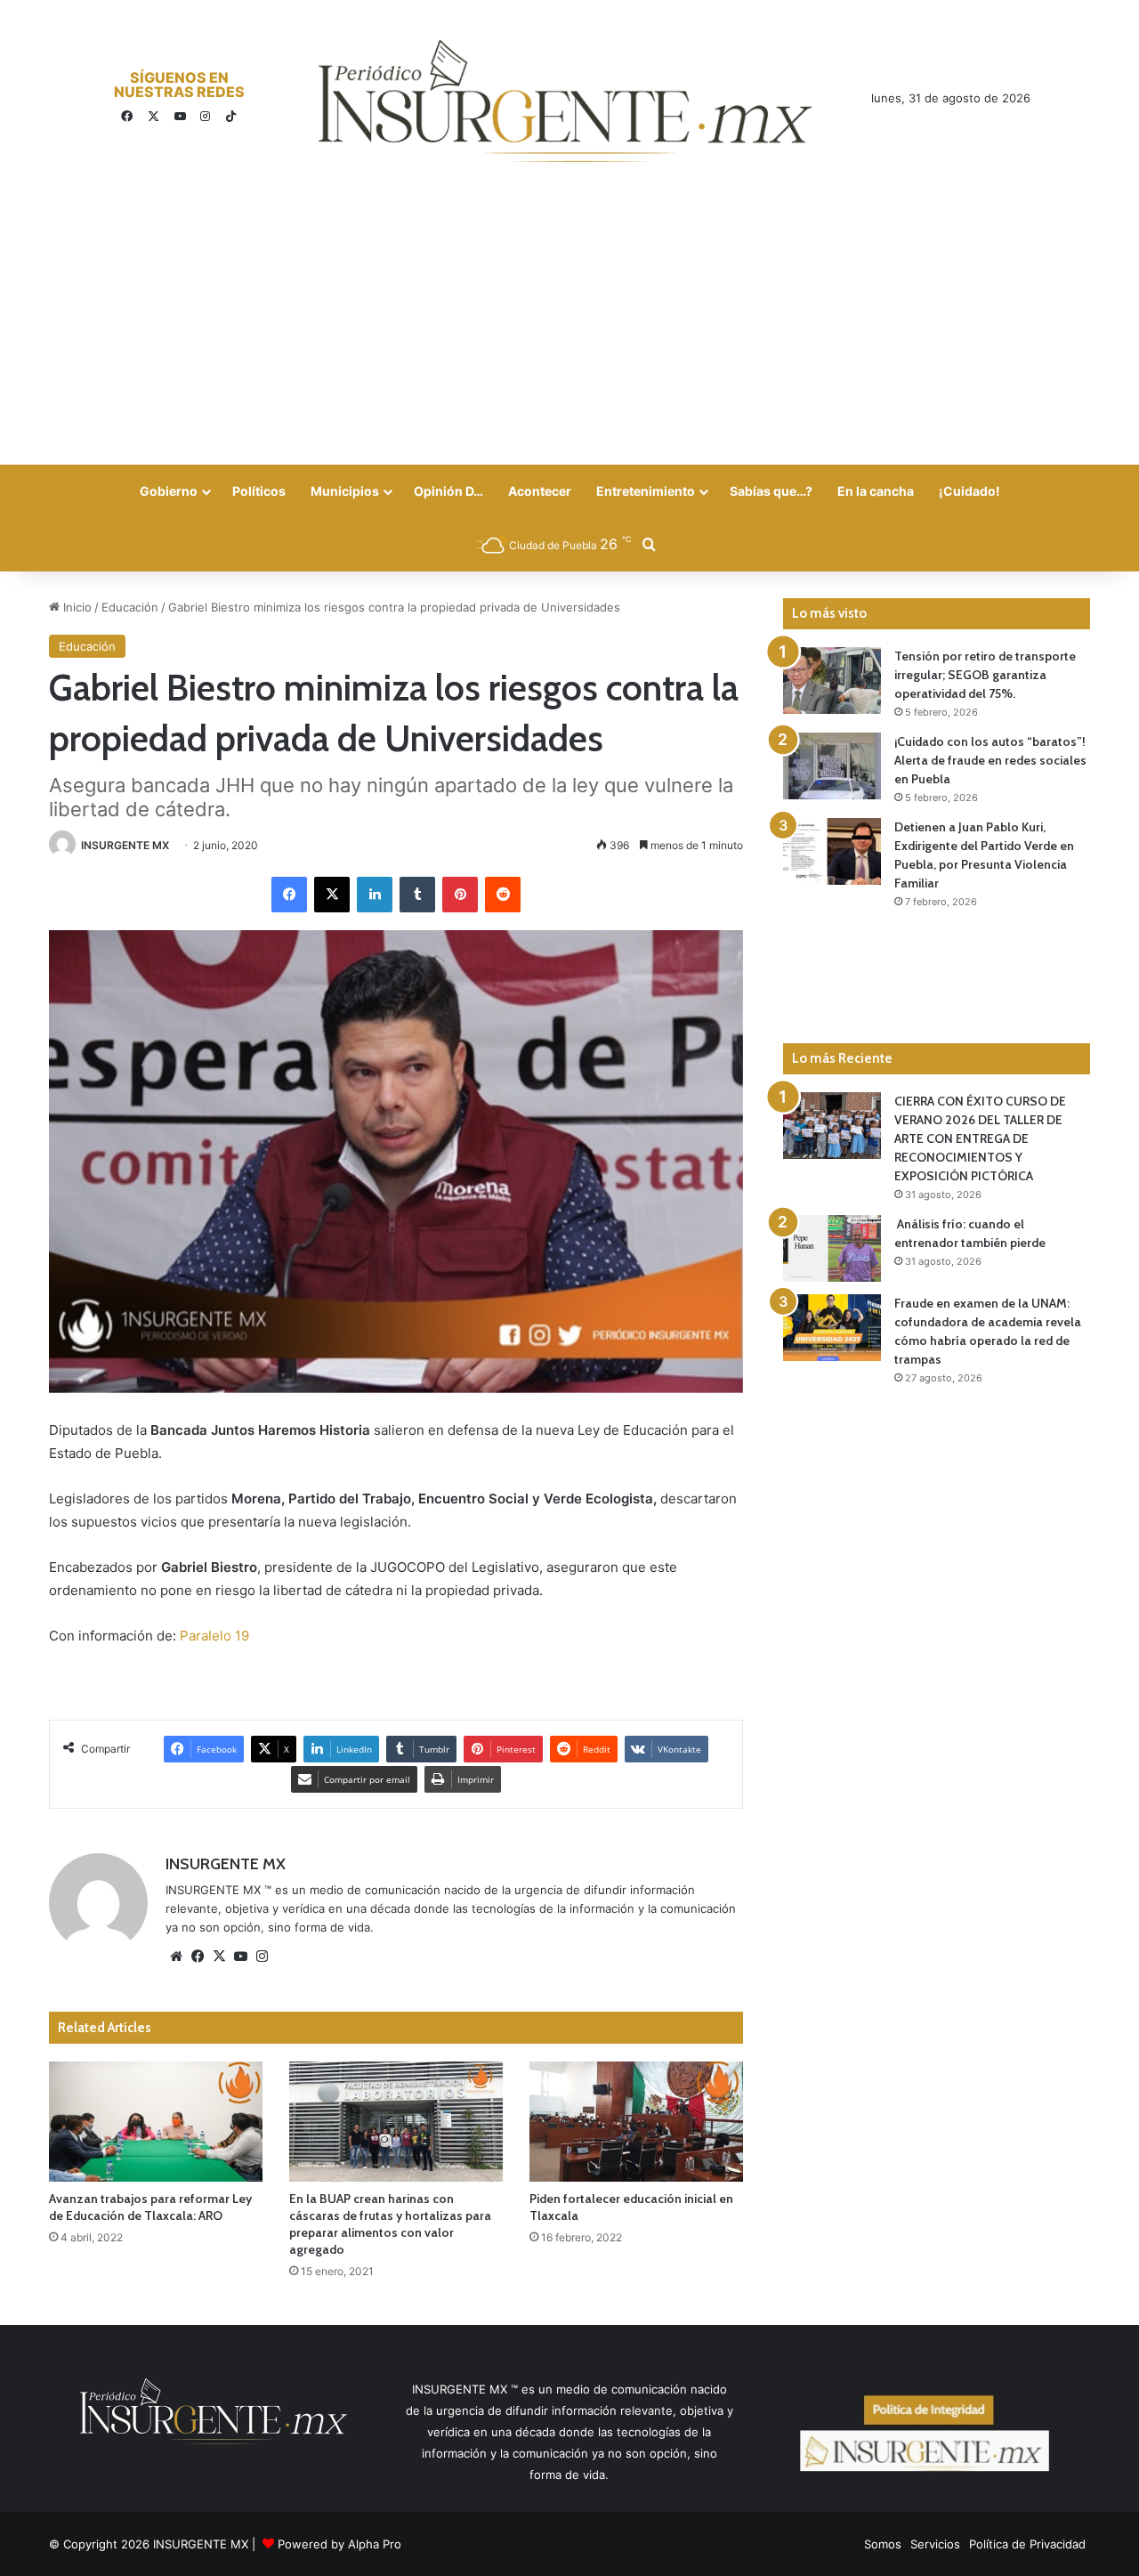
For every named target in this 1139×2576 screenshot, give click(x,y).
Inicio (76, 607)
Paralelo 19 (214, 1636)
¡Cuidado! (969, 491)
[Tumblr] (417, 895)
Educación (130, 607)
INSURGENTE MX (125, 845)
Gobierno (169, 491)
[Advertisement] (569, 331)
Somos (883, 2544)
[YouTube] (240, 1956)
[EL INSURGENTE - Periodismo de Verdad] (565, 101)
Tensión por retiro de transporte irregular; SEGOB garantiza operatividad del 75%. (985, 675)
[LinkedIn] (375, 895)
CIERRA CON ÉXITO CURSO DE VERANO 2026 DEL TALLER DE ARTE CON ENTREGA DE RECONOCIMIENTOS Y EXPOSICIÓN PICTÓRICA (980, 1138)
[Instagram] (262, 1956)
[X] (332, 895)
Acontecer (540, 491)
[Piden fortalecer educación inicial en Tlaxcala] (636, 2122)
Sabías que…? (771, 491)
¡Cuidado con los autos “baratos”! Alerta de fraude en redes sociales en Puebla (990, 760)
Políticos (259, 491)
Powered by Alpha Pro (339, 2544)
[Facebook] (289, 895)
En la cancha (876, 491)
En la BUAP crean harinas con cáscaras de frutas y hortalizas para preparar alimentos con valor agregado (390, 2224)
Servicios (935, 2544)
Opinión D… (448, 491)
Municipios (345, 491)
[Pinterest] (460, 895)
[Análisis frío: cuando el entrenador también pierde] (832, 1248)
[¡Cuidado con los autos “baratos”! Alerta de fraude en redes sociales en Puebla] (832, 766)
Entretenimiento (646, 491)
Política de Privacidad (1027, 2544)
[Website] (176, 1956)
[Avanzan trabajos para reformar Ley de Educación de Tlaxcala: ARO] (156, 2122)
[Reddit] (503, 895)
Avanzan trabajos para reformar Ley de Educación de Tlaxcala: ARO (150, 2207)
